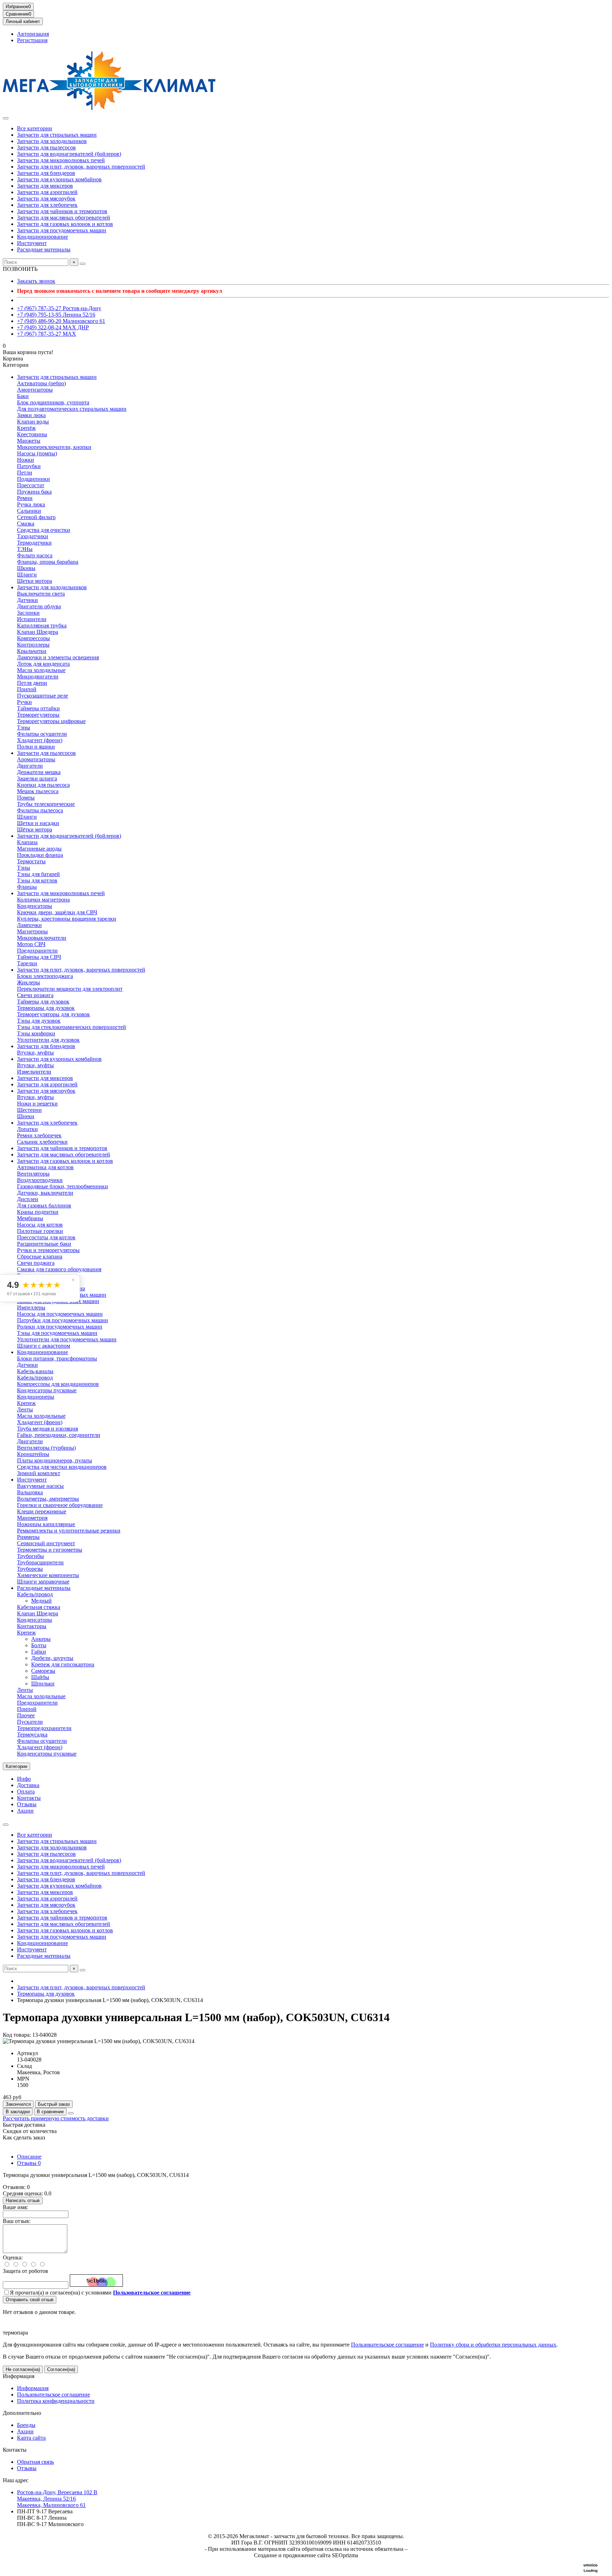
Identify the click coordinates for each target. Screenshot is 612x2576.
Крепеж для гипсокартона (63, 1664)
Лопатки (27, 1129)
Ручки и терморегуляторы (48, 1250)
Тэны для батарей (38, 874)
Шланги (27, 575)
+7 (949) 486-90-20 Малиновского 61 (61, 321)
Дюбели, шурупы (52, 1658)
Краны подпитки (38, 1212)
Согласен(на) (61, 2369)
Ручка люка (31, 504)
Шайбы (40, 1677)
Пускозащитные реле (42, 696)
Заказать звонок (36, 281)
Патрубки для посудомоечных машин (63, 1320)
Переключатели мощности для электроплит (70, 989)
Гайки (39, 1652)
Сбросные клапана (40, 1256)
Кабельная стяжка (39, 1607)
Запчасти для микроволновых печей (61, 160)
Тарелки (27, 963)
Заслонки (28, 613)
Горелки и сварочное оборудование (60, 1505)
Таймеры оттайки (38, 708)
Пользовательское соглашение (387, 2345)
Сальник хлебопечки (42, 1142)
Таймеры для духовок (43, 1002)
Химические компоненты (48, 1575)
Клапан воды (33, 422)
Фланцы (27, 887)
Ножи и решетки (37, 1104)
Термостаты (31, 861)
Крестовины (32, 434)
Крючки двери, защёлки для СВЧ (57, 912)
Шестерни (29, 1110)
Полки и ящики (36, 747)
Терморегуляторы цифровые (51, 721)
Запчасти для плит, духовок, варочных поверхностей (81, 167)
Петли (25, 473)
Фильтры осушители (42, 734)
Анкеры (41, 1639)
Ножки (25, 460)
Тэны (24, 727)
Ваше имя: (15, 2207)
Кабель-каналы (35, 1371)
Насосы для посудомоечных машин (60, 1314)
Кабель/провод (35, 1378)
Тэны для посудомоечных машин (57, 1333)
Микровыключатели (42, 938)
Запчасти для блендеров (46, 173)
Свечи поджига (36, 1263)
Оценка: (13, 2257)
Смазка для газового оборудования (59, 1269)
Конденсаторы (35, 906)
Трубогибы (30, 1556)
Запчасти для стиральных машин (57, 135)
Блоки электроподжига (45, 976)
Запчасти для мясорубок (46, 198)
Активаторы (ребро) (41, 383)
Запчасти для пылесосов (46, 147)
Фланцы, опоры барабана (48, 562)
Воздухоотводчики (40, 1180)
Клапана (27, 842)
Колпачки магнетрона (43, 900)
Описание (29, 2157)
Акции (25, 1811)
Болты (39, 1645)
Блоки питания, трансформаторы (57, 1358)
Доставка (28, 1785)
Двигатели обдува (39, 606)
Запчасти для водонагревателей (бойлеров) (69, 154)
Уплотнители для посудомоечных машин (67, 1339)
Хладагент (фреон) (40, 740)
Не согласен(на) (23, 2369)
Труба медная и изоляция (47, 1429)
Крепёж (26, 428)
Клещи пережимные (42, 1511)
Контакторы (32, 1626)
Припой (27, 689)
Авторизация (33, 34)
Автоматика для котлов (45, 1167)
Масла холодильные (41, 670)
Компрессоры (33, 638)
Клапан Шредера (38, 632)
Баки (23, 396)
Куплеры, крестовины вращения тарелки (67, 919)
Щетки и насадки (38, 823)
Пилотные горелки (40, 1231)
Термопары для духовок (46, 1008)
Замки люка (31, 415)
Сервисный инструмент (46, 1543)
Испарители (32, 619)
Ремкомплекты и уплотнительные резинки (69, 1531)
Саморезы (43, 1671)
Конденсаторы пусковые (47, 1390)
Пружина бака (34, 492)
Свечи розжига (35, 995)
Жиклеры (29, 982)
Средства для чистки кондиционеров (62, 1467)
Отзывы (27, 1804)
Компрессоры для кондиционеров (58, 1384)
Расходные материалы (44, 249)
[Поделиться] (71, 2113)
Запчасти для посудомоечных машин (62, 230)
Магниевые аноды (39, 849)
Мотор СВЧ (31, 944)
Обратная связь (35, 2462)
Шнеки (26, 1116)
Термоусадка (32, 1735)
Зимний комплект (39, 1473)
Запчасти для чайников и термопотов (62, 211)
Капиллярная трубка (42, 625)
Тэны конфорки (36, 1033)
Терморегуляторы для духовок (53, 1014)
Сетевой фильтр (36, 517)
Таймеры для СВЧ (39, 957)
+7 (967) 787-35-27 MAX (47, 334)
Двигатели (30, 766)
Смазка (26, 524)
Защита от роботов (25, 2271)
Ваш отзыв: (17, 2221)
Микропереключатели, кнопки (54, 447)
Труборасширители (40, 1562)
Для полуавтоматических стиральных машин (72, 409)
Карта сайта (31, 2438)
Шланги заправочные (43, 1582)
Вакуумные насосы (40, 1486)
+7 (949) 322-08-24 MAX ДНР (53, 327)
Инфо (24, 1779)
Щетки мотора (35, 581)
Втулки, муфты (35, 1053)
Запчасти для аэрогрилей (47, 192)
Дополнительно (22, 2413)
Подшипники (33, 479)
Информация (19, 2376)
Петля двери (32, 683)
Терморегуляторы (38, 715)
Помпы (26, 798)
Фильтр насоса (35, 555)
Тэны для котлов (37, 880)
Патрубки (29, 466)
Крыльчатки (32, 651)
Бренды (26, 2425)
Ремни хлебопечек (39, 1135)
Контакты (29, 1798)
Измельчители (34, 1072)
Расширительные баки (44, 1244)
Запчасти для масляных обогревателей (64, 218)
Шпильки (43, 1684)
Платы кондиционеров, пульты (55, 1460)
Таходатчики (33, 536)
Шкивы (26, 568)
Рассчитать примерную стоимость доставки (56, 2118)
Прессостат (31, 485)
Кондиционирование (42, 237)
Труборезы (30, 1569)
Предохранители (37, 951)
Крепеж (26, 1403)
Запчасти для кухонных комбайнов (59, 179)
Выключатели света (41, 594)
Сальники (29, 511)
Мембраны (30, 1218)
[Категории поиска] (6, 118)
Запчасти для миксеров (45, 186)
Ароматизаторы (36, 759)
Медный (41, 1601)
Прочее (26, 1715)
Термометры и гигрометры (50, 1550)
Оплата (26, 1792)
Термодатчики (34, 543)
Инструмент (32, 243)
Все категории (35, 128)
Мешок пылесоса (38, 791)
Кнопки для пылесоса (43, 785)
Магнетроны (32, 931)
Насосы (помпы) (37, 453)
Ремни (25, 498)
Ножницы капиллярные (46, 1524)
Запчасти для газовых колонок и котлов (65, 224)
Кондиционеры (36, 1397)
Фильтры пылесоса (40, 810)
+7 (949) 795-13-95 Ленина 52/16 (56, 315)
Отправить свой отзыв (30, 2300)
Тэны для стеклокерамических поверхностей (72, 1027)
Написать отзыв (23, 2200)
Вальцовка (30, 1492)
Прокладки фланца (40, 855)
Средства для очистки (44, 530)
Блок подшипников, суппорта (53, 402)
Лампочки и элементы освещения (58, 657)
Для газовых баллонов (44, 1205)
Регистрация (32, 40)
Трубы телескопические (46, 804)
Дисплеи (28, 1199)
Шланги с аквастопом (44, 1346)
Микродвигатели (38, 676)
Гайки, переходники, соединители (59, 1435)
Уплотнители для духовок (48, 1040)
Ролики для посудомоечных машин (60, 1327)
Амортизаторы (35, 390)
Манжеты (29, 441)
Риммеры (28, 1537)
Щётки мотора (35, 829)
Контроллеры (33, 645)
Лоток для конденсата (43, 664)
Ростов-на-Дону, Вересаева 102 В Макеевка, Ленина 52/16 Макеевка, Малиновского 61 (57, 2499)
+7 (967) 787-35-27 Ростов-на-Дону (59, 308)
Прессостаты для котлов (46, 1237)
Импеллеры (31, 1307)
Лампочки (29, 925)
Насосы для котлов (40, 1225)
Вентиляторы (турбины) (46, 1448)
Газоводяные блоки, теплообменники (63, 1186)
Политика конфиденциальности (56, 2401)
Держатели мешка (39, 772)
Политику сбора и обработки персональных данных (493, 2345)
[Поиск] (83, 264)
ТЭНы (25, 549)
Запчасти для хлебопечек (47, 205)
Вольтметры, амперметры (48, 1499)
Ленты (25, 1409)
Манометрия (32, 1518)
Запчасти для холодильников (52, 141)
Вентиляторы (33, 1174)
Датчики (27, 600)
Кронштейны (33, 1454)
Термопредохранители (44, 1728)
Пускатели (30, 1722)
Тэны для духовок (39, 1021)
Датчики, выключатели (45, 1193)
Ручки (24, 702)
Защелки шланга (37, 778)
